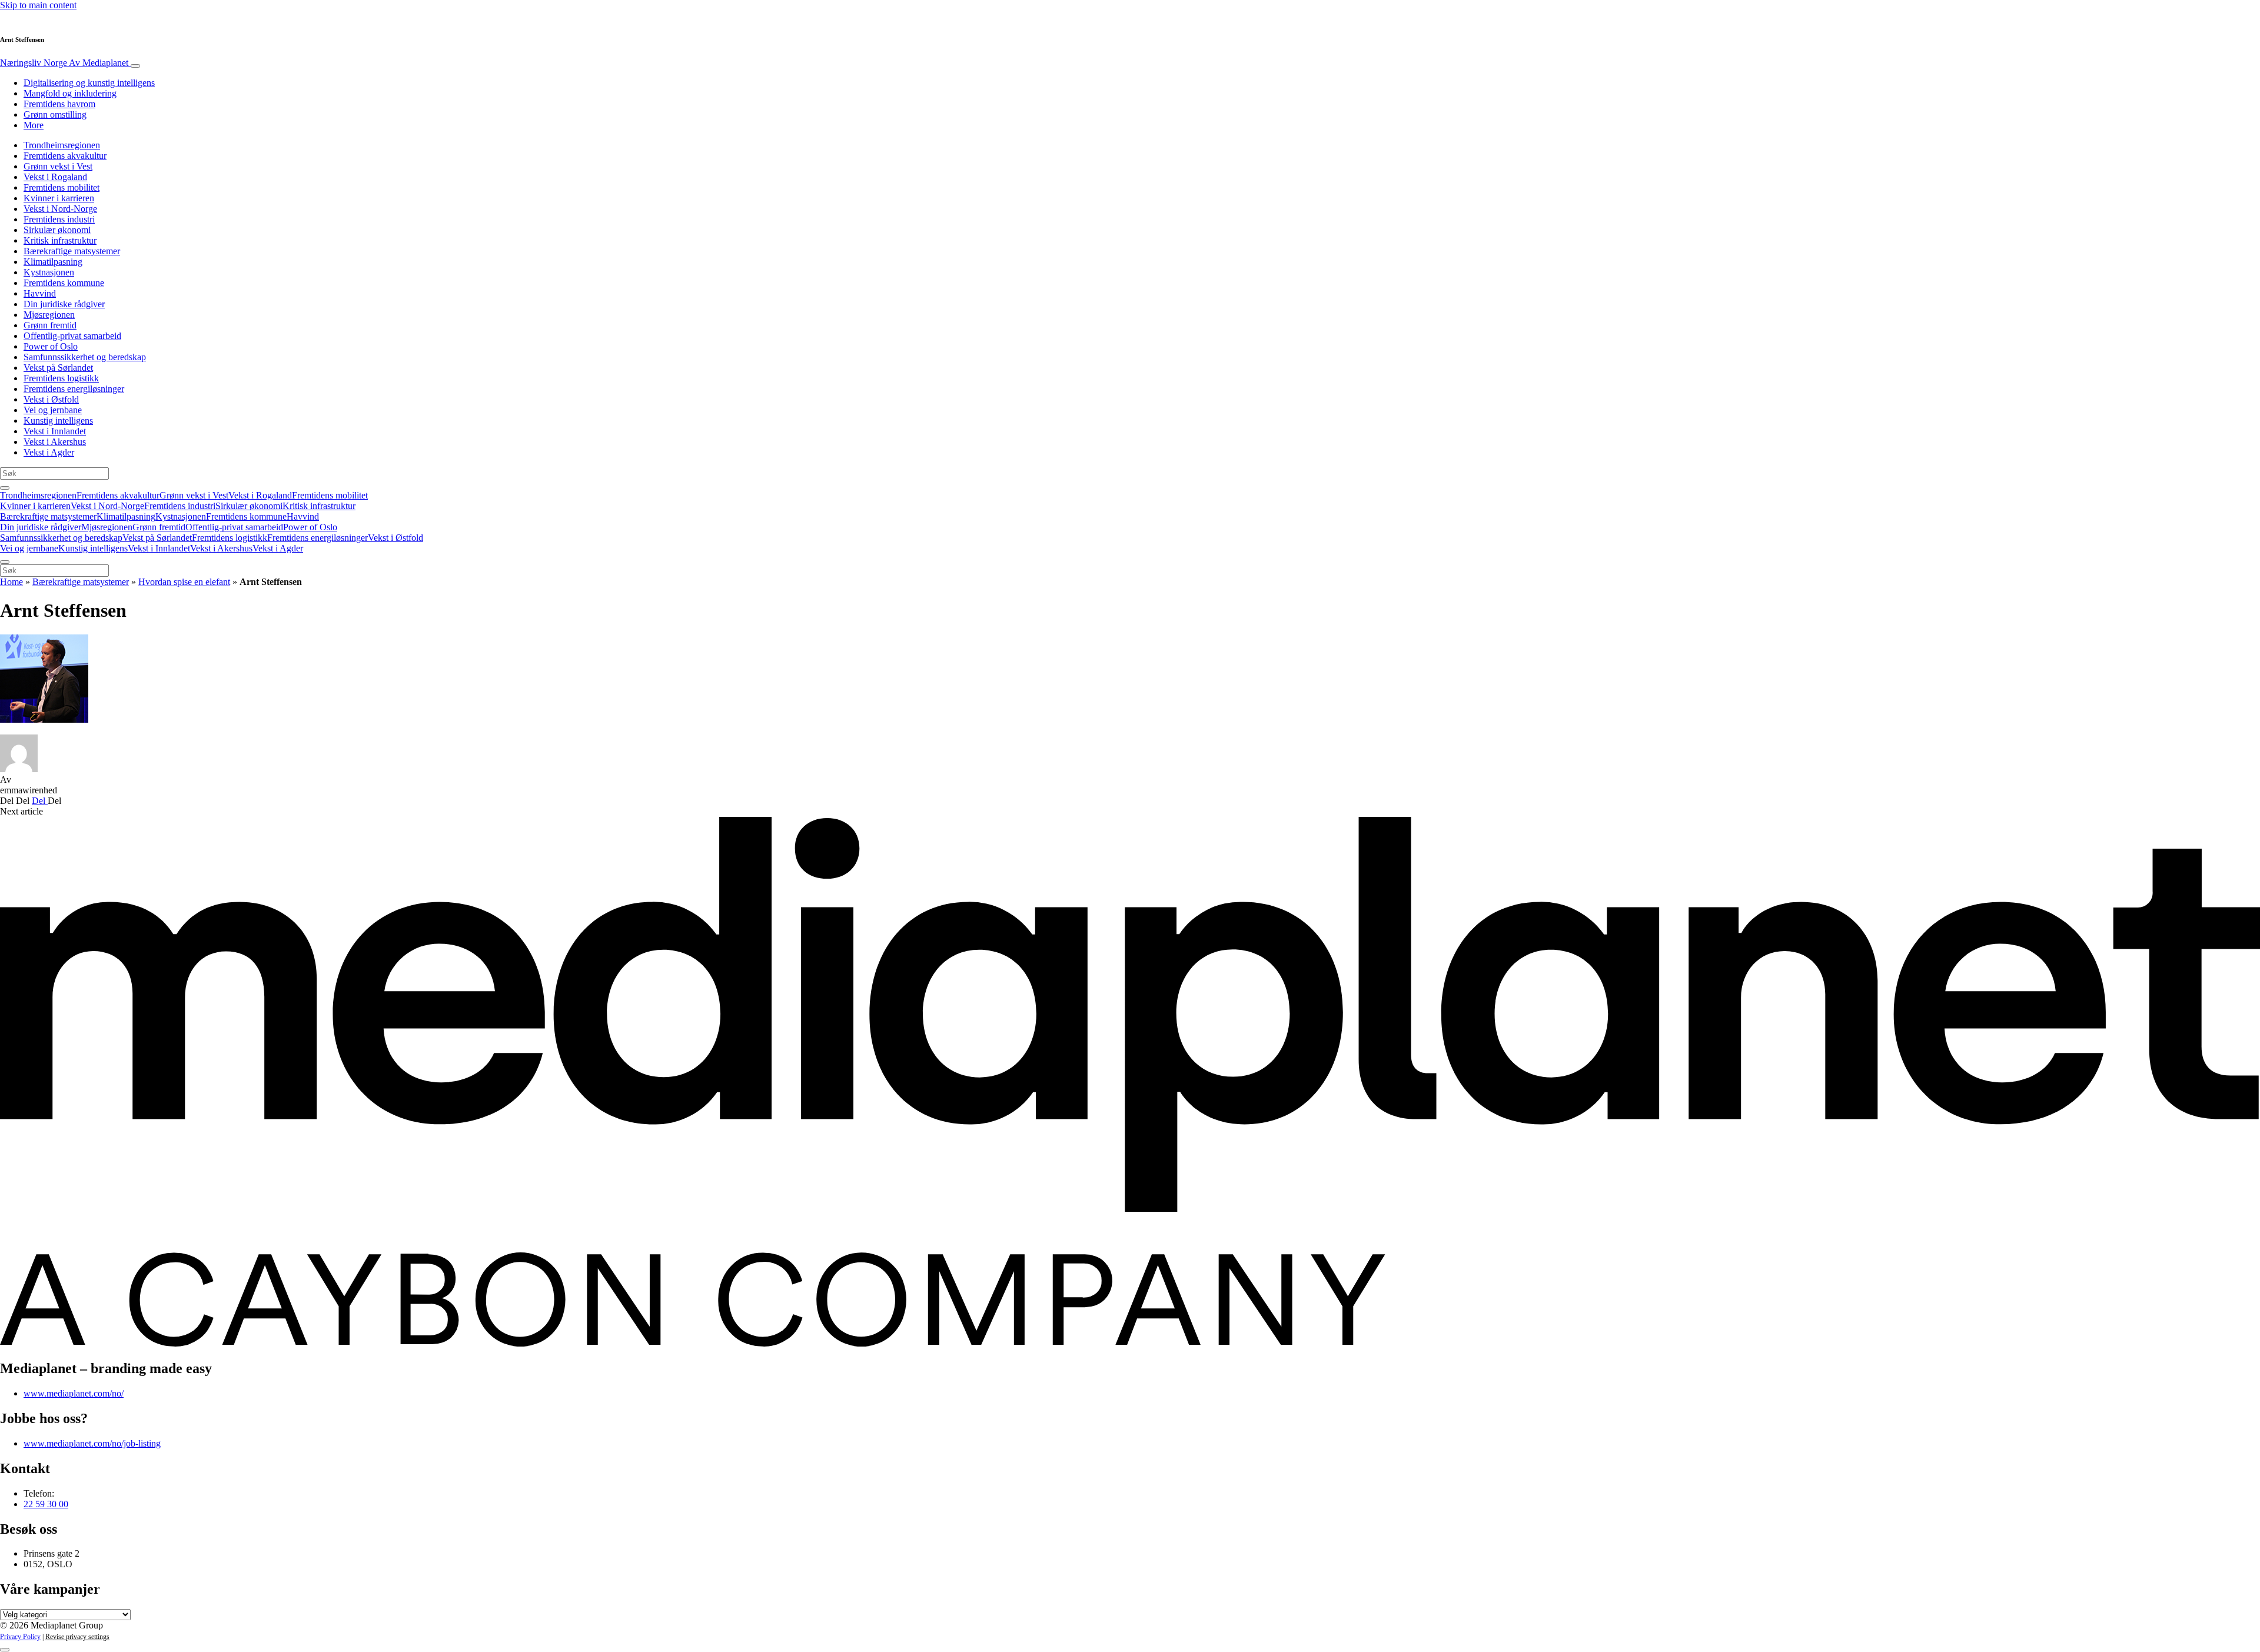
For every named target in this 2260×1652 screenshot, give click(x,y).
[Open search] (5, 488)
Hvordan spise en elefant (184, 582)
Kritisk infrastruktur (60, 240)
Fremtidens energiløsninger (74, 389)
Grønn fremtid (50, 325)
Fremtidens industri (59, 219)
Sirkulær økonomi (57, 230)
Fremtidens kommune (64, 283)
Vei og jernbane (53, 410)
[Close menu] (5, 562)
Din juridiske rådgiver (64, 304)
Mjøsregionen (49, 315)
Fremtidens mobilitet (62, 187)
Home (11, 582)
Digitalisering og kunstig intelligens (89, 83)
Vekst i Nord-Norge (60, 209)
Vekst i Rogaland (55, 177)
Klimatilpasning (53, 262)
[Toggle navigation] (135, 66)
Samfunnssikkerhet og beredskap (85, 357)
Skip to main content (38, 5)
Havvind (40, 293)
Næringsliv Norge (64, 63)
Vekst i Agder (49, 452)
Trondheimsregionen (62, 145)
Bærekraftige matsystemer (72, 251)
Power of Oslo (51, 346)
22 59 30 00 (46, 1504)
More (34, 125)
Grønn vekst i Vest (58, 166)
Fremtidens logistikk (61, 378)
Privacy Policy (20, 1637)
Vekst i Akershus (55, 442)
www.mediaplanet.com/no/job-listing (92, 1443)
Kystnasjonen (49, 272)
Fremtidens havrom (59, 104)
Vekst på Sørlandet (58, 368)
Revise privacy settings (77, 1637)
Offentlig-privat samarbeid (72, 336)
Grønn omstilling (55, 114)
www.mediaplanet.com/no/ (74, 1393)
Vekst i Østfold (51, 399)
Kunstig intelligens (58, 421)
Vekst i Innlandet (55, 431)
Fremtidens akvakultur (65, 156)
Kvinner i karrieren (59, 198)
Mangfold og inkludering (70, 93)
